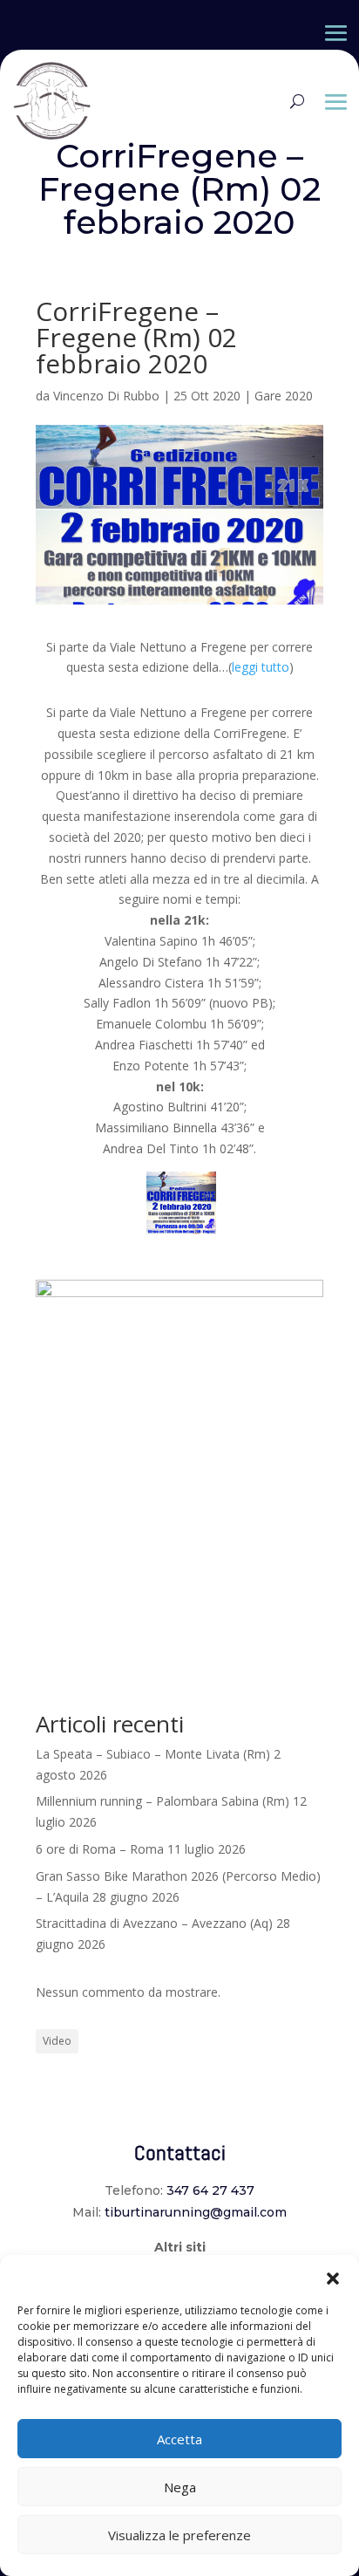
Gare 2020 (284, 396)
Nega (180, 2487)
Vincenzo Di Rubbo (106, 396)
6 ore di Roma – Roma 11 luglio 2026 (141, 1849)
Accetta (179, 2439)
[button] (333, 2277)
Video (57, 2041)
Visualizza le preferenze (179, 2535)
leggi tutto (261, 667)
